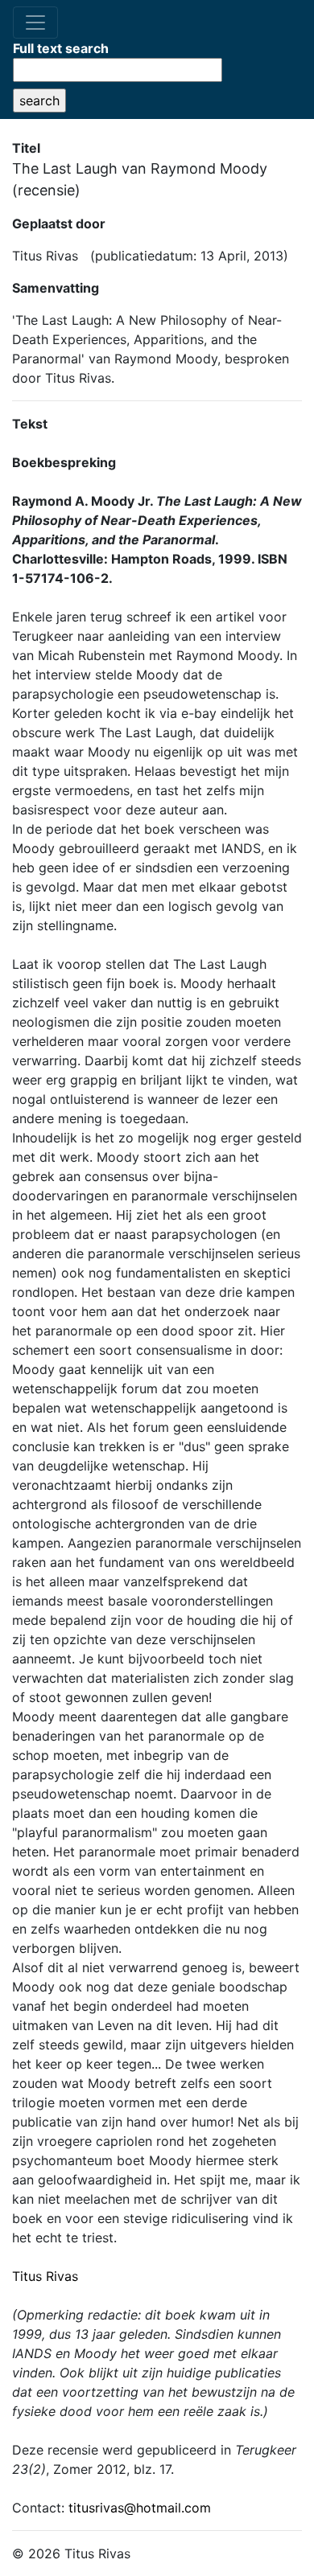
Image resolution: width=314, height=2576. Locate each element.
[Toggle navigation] (35, 23)
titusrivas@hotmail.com (140, 2508)
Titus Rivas (45, 2276)
